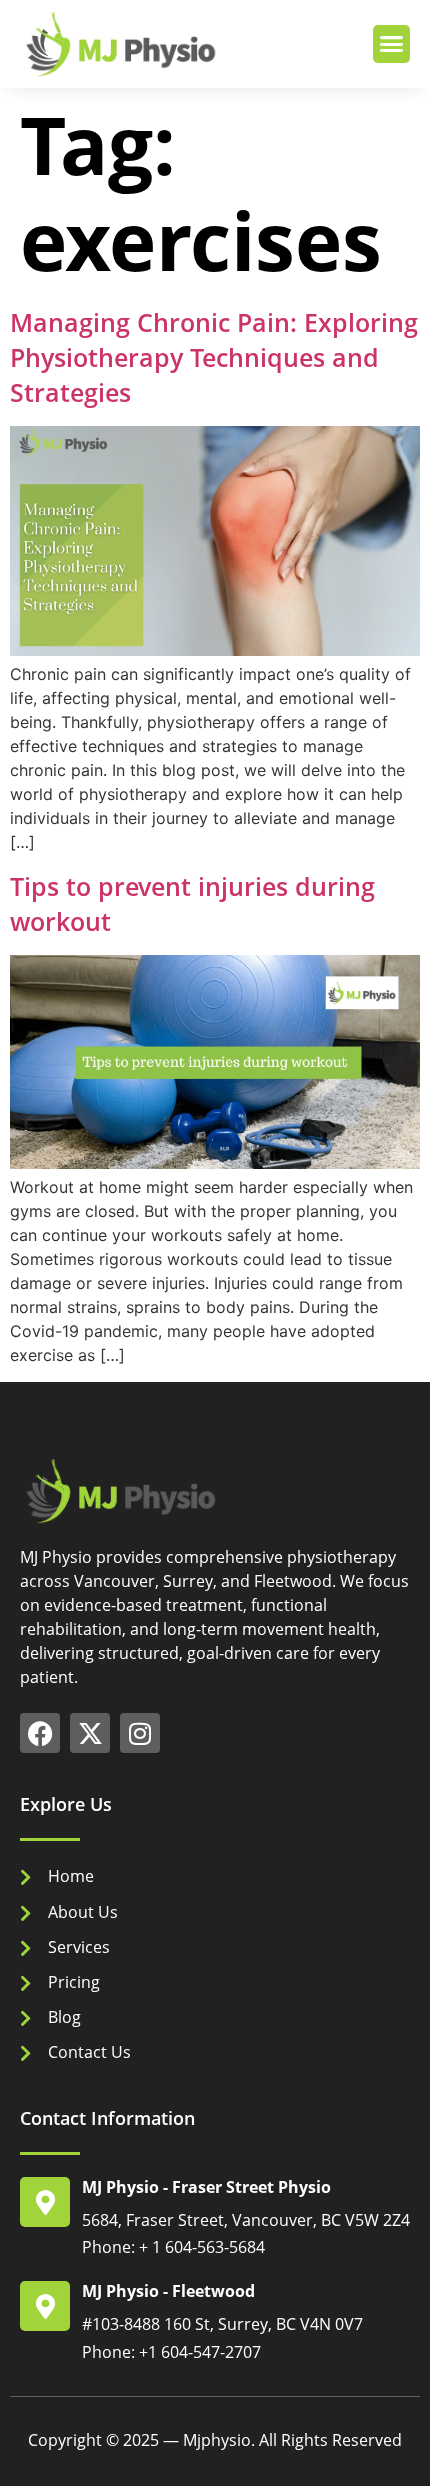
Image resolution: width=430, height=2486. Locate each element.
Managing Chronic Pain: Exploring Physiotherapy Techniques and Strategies (214, 357)
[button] (392, 44)
